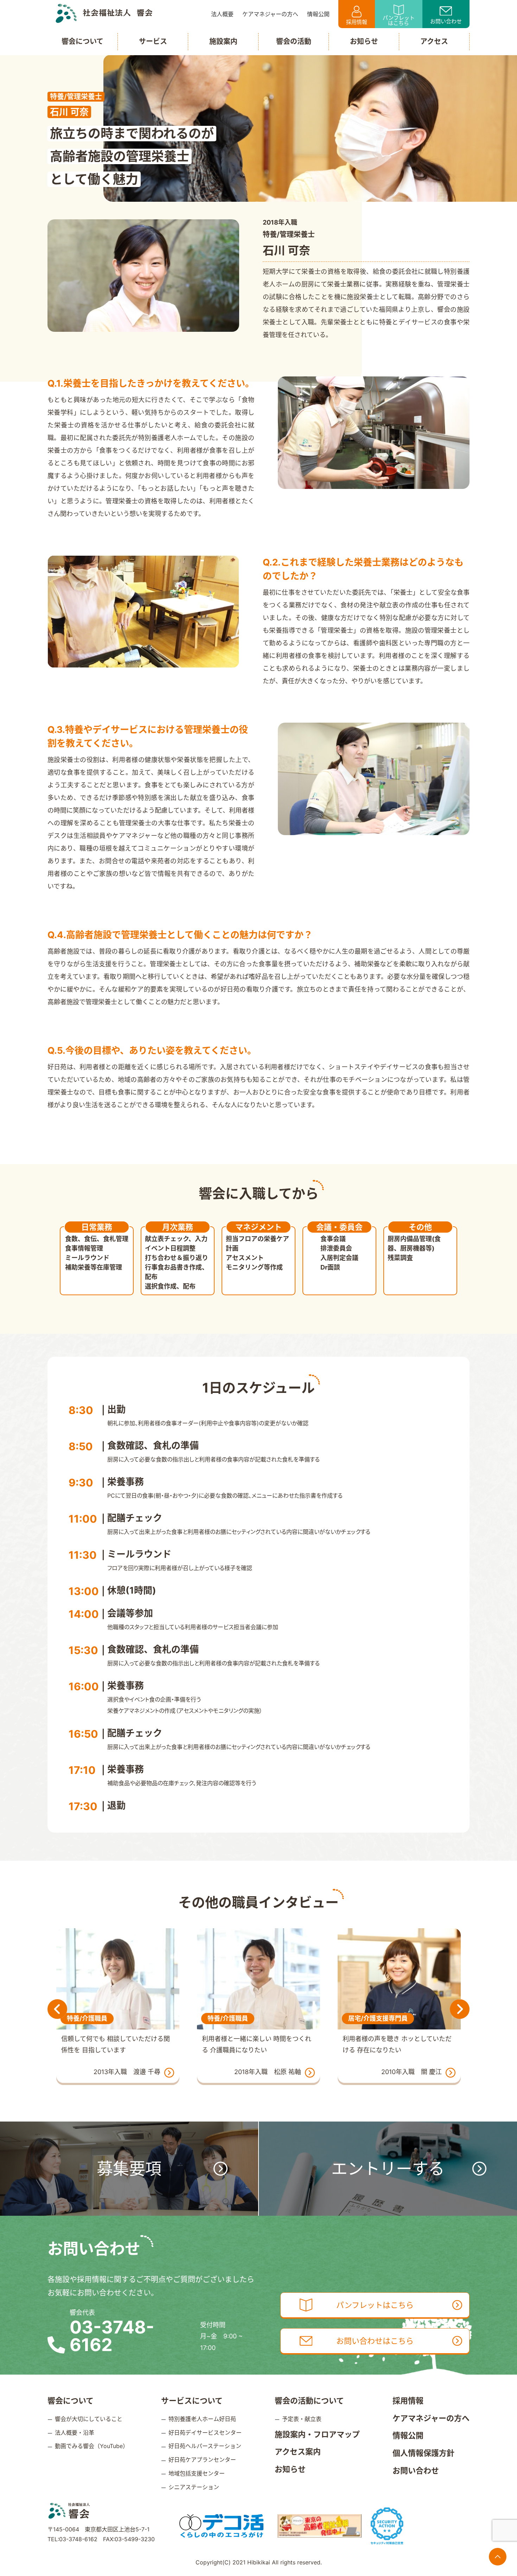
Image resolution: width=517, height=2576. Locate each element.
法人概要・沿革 (75, 2433)
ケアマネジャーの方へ (431, 2418)
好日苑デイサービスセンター (205, 2433)
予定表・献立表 (302, 2419)
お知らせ (290, 2469)
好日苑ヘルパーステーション (205, 2446)
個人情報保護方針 (423, 2453)
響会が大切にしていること (89, 2419)
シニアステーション (194, 2487)
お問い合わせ (446, 21)
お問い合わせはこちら (375, 2341)
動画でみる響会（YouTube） (92, 2446)
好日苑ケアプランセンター (202, 2460)
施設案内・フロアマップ (317, 2434)
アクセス (434, 41)
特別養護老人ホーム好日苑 (202, 2419)
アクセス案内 (298, 2452)
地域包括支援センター (197, 2473)
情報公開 (408, 2435)
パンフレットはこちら (399, 20)
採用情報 (357, 22)
